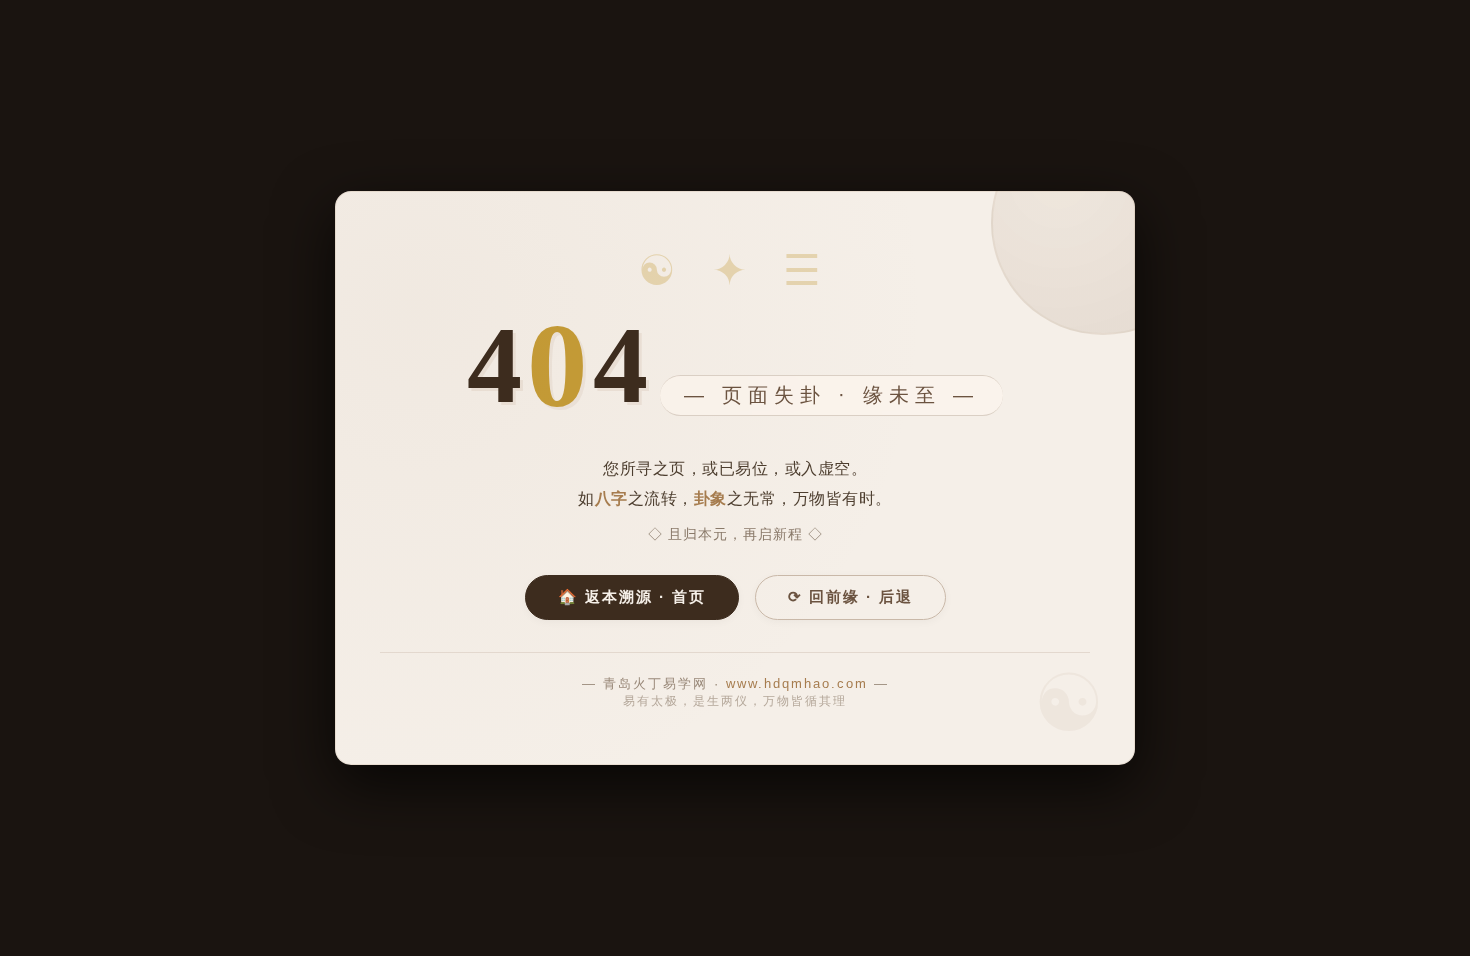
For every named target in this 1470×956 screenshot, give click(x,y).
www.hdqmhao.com (797, 683)
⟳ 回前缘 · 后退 (850, 596)
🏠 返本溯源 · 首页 (632, 596)
